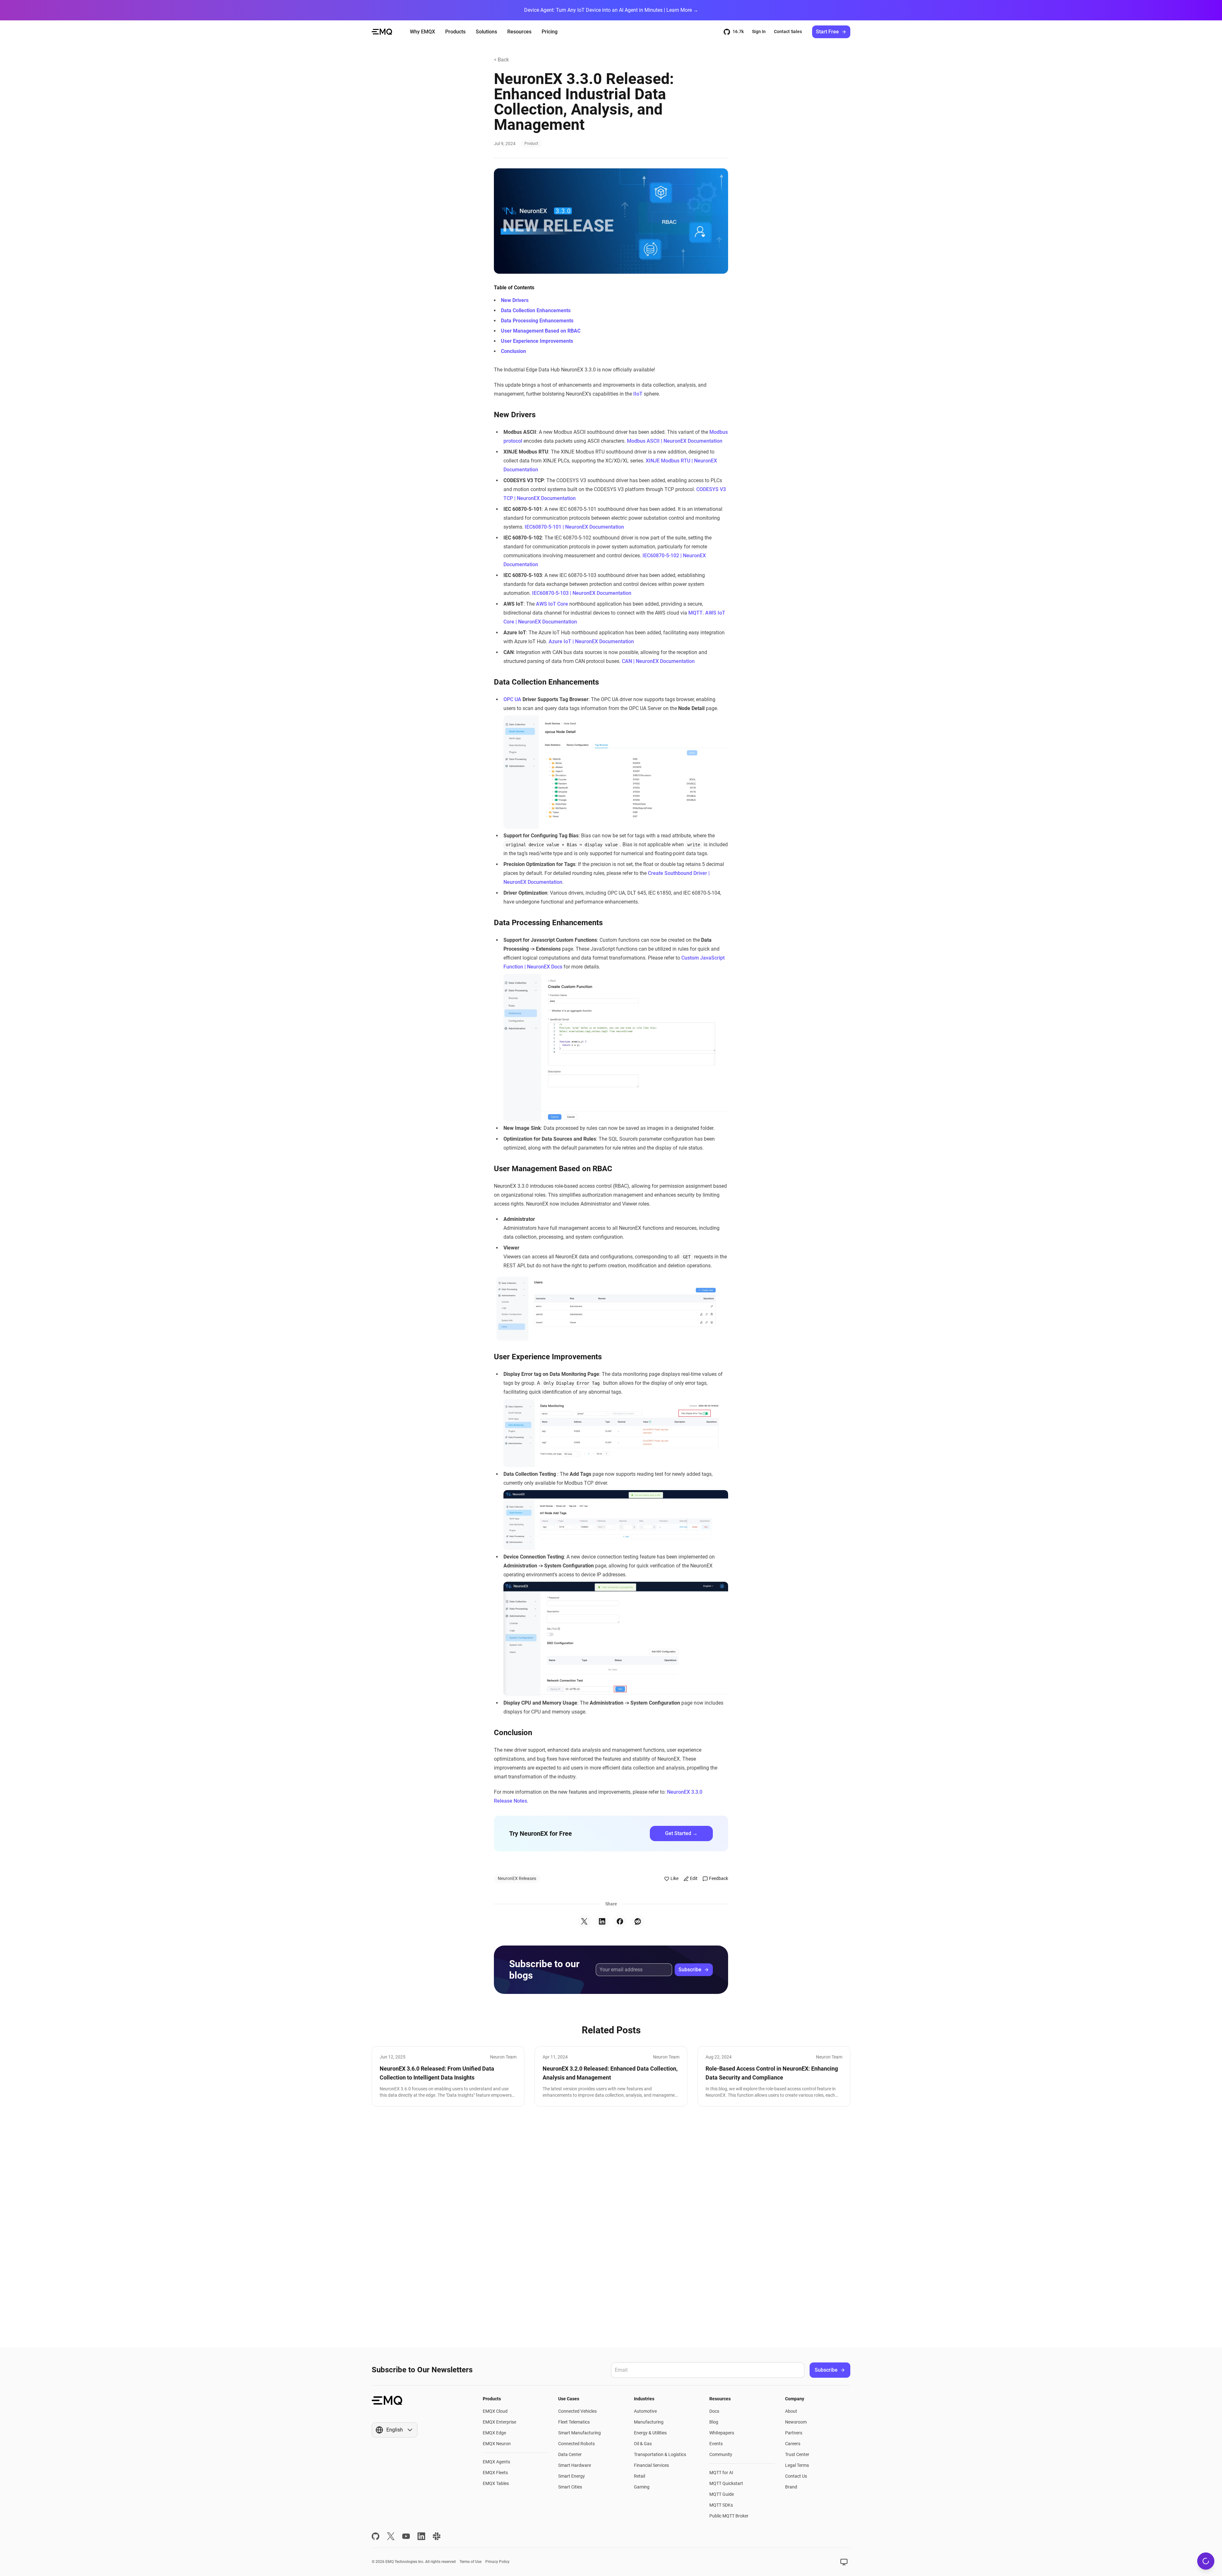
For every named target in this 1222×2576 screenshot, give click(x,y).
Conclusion (513, 351)
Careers (793, 2444)
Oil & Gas (643, 2444)
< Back (501, 60)
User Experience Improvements (537, 341)
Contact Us (796, 2476)
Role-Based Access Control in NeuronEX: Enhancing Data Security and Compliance (772, 2073)
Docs (714, 2411)
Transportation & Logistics (660, 2454)
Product (531, 144)
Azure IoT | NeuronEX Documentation (591, 641)
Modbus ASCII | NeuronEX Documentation (675, 441)
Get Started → (681, 1833)
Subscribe (690, 1970)
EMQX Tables (496, 2483)
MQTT (695, 613)
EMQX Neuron (497, 2444)
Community (721, 2454)
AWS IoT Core (552, 604)
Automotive (645, 2411)
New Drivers (515, 300)
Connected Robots (576, 2444)
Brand (791, 2487)
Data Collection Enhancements (536, 310)
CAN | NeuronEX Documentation (658, 661)
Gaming (642, 2487)
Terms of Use (471, 2562)
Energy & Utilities (650, 2433)
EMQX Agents (496, 2462)
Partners (794, 2433)
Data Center (570, 2454)
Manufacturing (649, 2422)
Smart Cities (570, 2487)
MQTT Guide (722, 2494)
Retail (639, 2476)
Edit (694, 1878)
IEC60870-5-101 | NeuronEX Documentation (574, 527)
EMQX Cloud (495, 2411)
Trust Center (797, 2454)
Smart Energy (572, 2476)
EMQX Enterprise (499, 2422)
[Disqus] (611, 2227)
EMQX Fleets (495, 2473)
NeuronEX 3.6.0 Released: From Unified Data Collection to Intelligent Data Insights (437, 2073)
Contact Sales (788, 32)
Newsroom (796, 2422)
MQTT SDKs (721, 2505)
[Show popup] (844, 2562)
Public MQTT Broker (729, 2516)
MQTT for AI (721, 2473)
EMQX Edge (494, 2433)
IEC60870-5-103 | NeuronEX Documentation (582, 593)
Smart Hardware (575, 2465)
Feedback (719, 1878)
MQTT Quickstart (726, 2483)
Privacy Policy (497, 2562)
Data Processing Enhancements (537, 321)
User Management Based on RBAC (541, 331)
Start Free (827, 32)
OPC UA (512, 699)
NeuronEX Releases (517, 1878)
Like (674, 1878)
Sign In (759, 32)
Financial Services (651, 2465)
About (791, 2411)
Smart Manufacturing (579, 2433)
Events (716, 2444)
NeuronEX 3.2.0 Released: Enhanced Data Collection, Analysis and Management (610, 2073)
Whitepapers (722, 2433)
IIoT (638, 394)
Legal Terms (797, 2465)
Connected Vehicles (577, 2411)
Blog (714, 2422)
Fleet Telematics (574, 2422)
